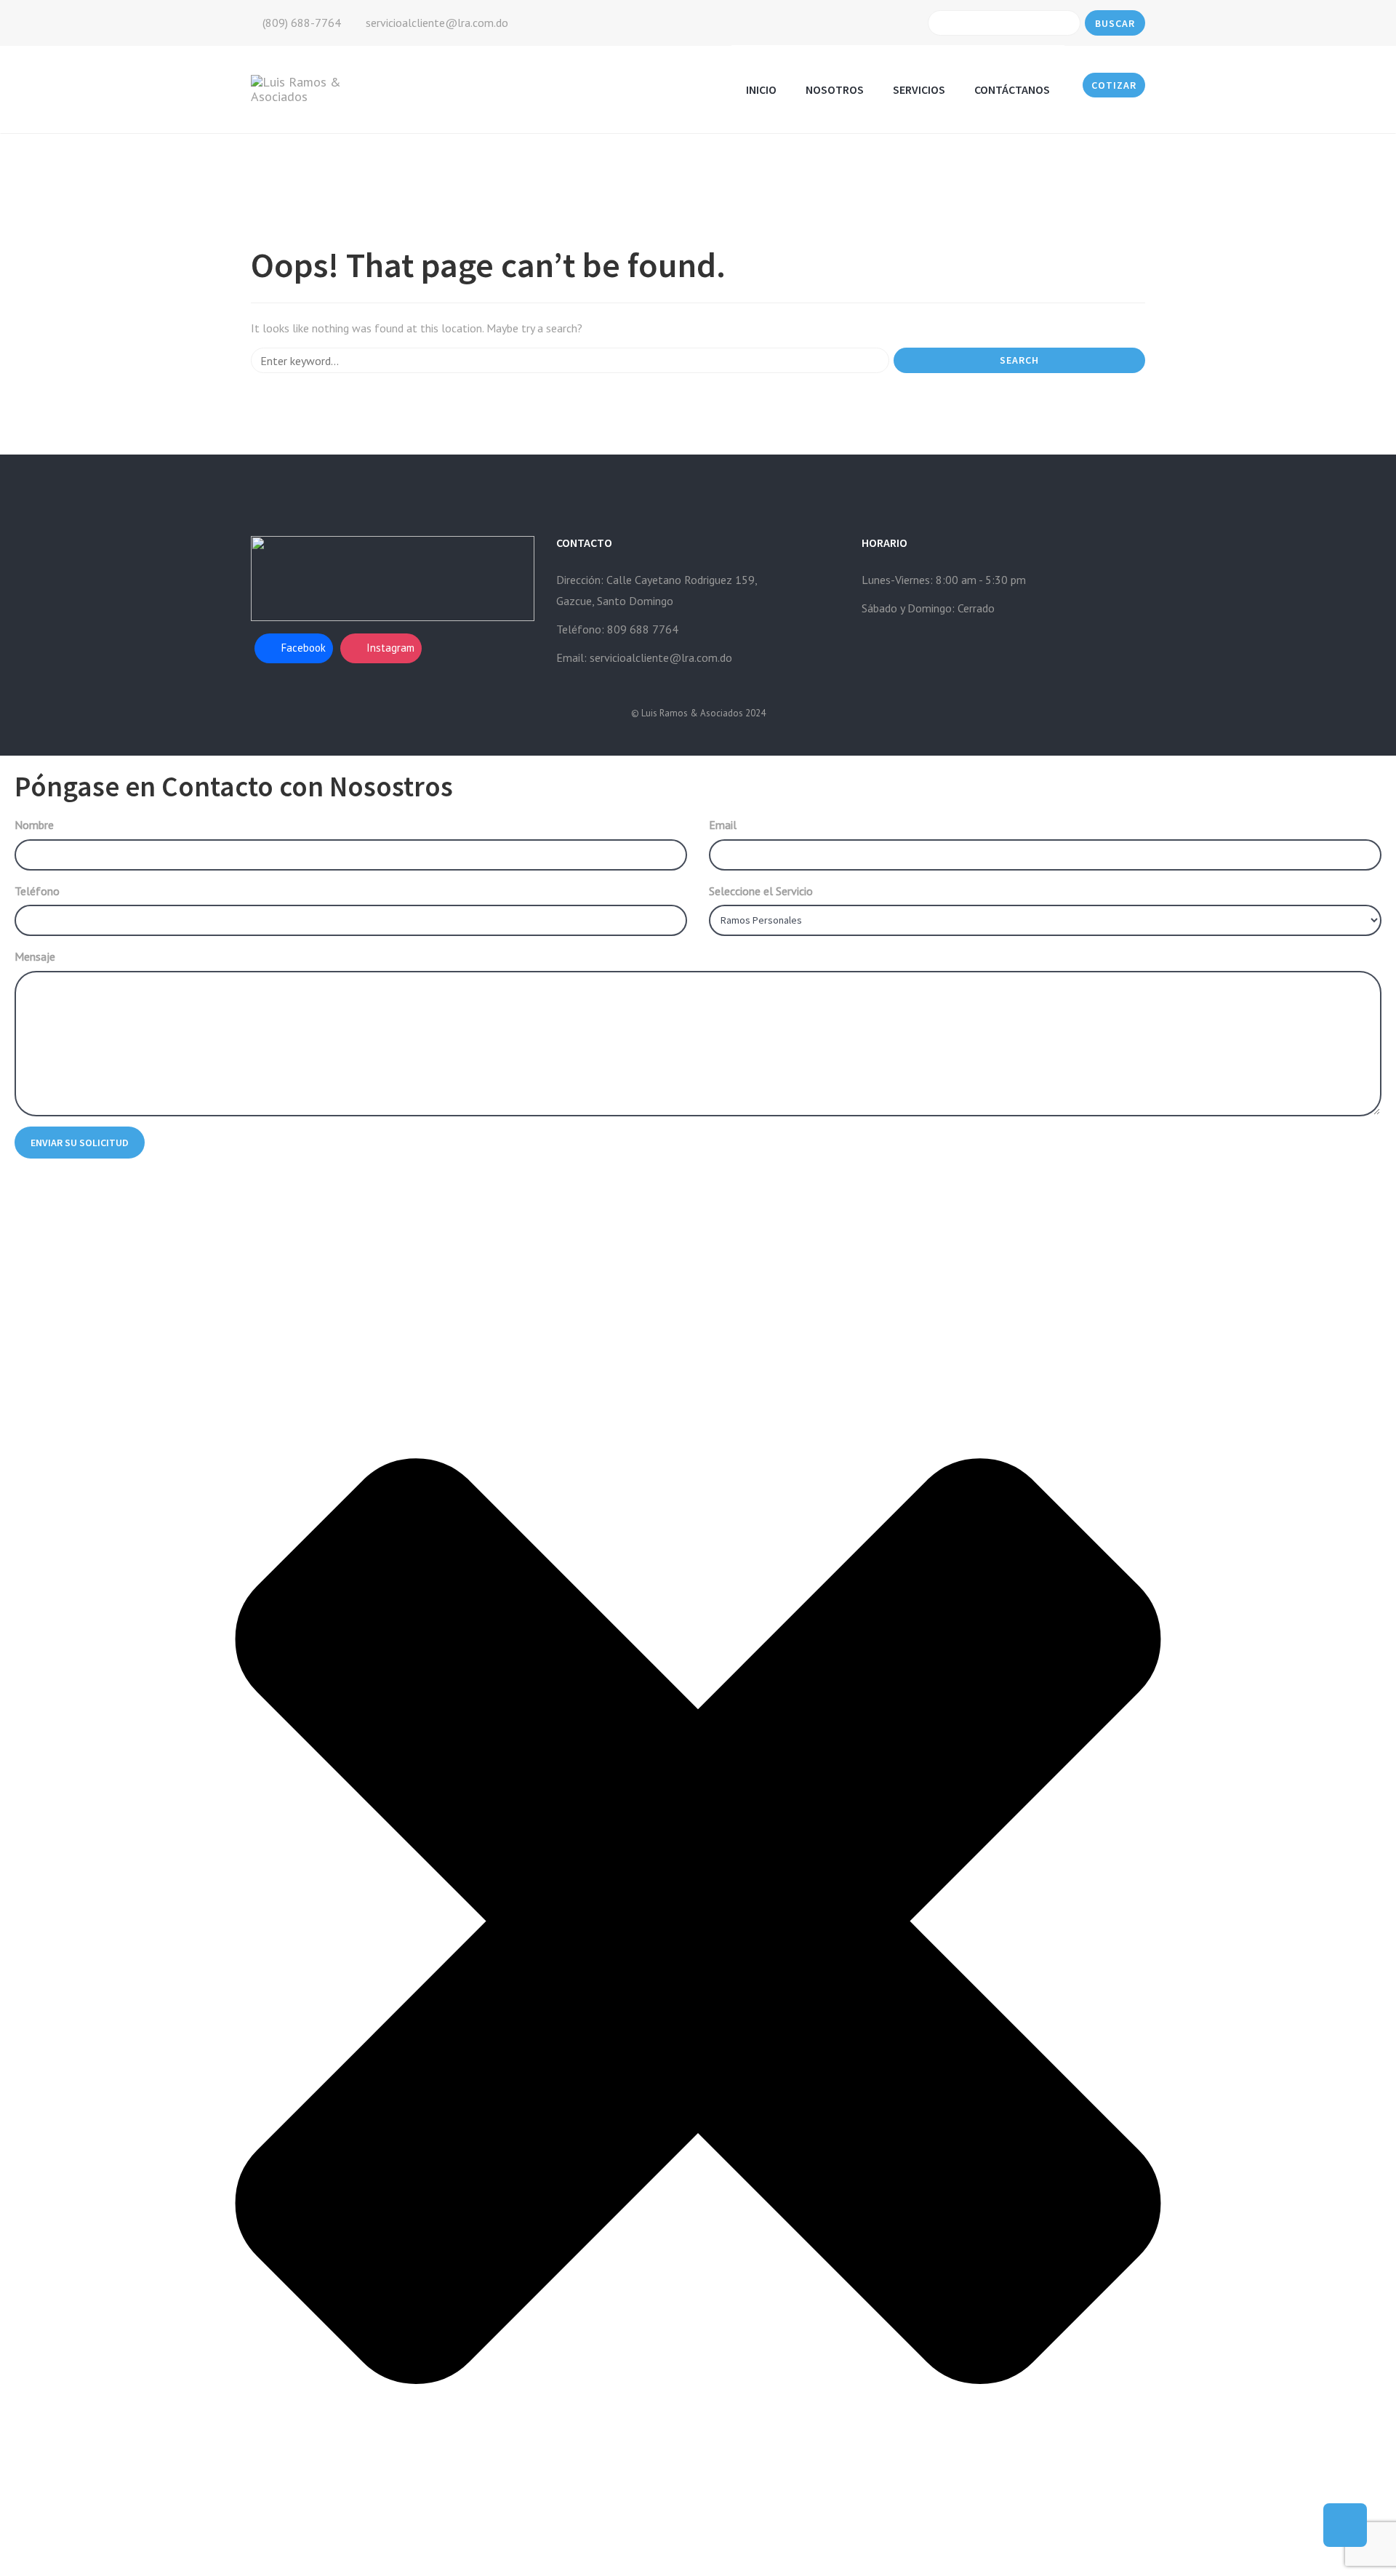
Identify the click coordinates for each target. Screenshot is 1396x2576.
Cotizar (1114, 85)
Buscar (1115, 23)
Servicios (919, 89)
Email (723, 825)
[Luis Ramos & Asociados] (315, 88)
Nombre (34, 825)
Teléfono (37, 891)
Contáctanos (1012, 89)
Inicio (761, 89)
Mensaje (35, 956)
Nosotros (835, 89)
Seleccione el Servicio (761, 891)
